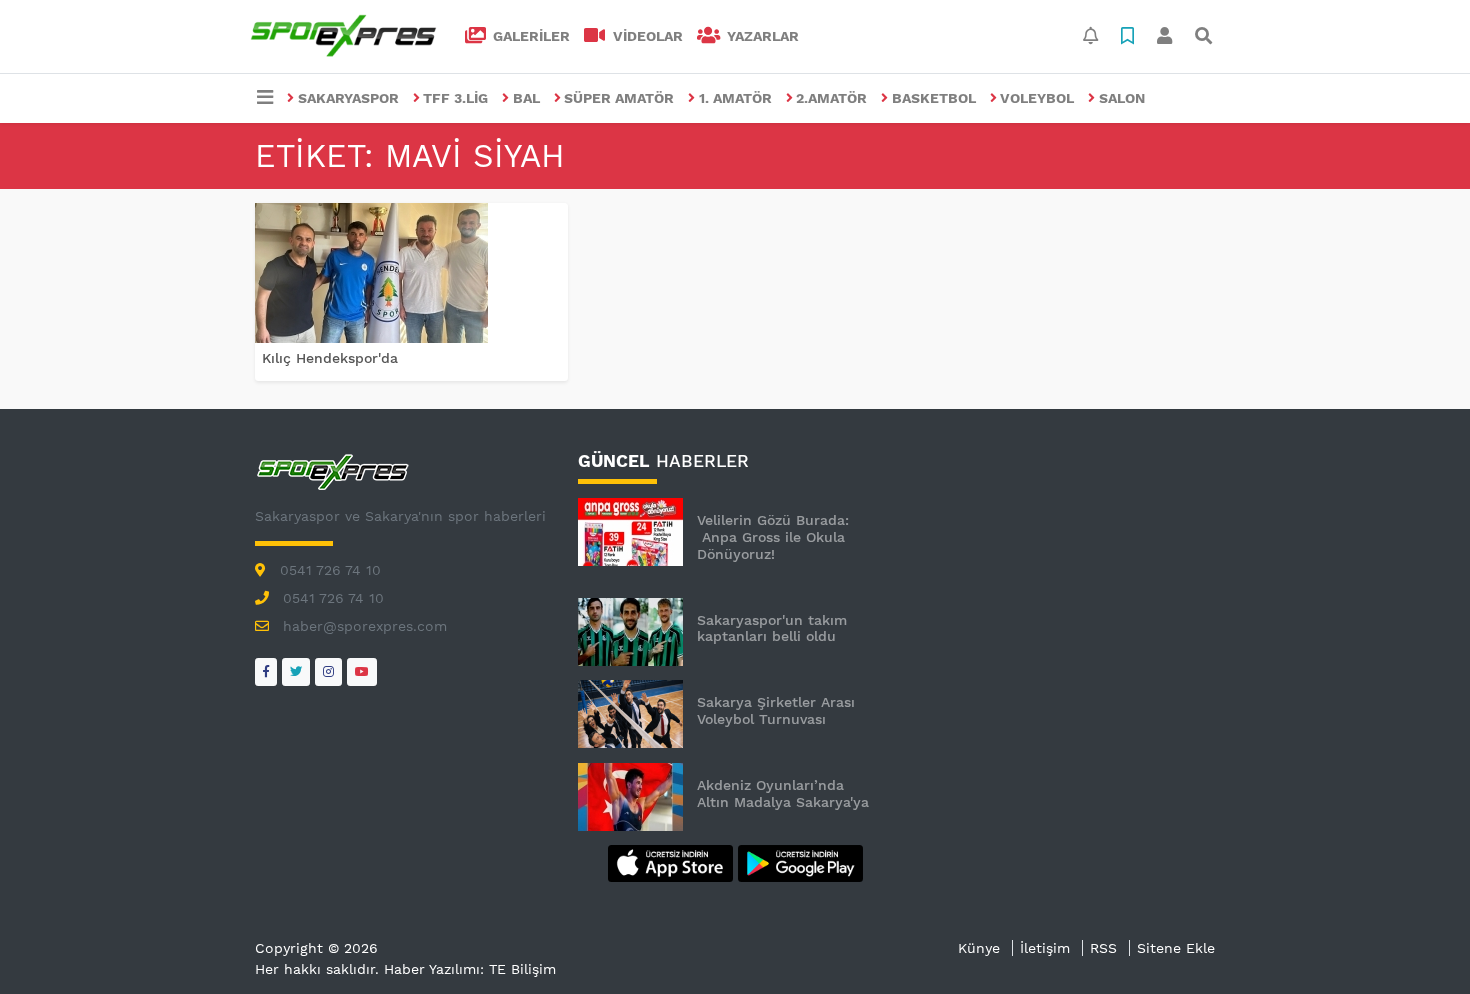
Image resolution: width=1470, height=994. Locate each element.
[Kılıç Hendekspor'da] (411, 273)
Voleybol (1037, 98)
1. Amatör (735, 98)
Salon (1122, 98)
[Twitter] (296, 671)
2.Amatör (831, 98)
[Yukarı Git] (1417, 943)
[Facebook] (266, 671)
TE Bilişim (522, 969)
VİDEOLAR (646, 36)
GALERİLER (529, 36)
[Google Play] (800, 862)
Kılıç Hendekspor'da (330, 358)
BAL (526, 98)
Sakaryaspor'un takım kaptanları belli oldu (772, 628)
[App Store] (673, 862)
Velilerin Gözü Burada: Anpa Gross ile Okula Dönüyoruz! (773, 537)
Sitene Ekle (1176, 948)
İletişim (1045, 948)
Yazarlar (761, 36)
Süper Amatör (619, 98)
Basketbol (934, 98)
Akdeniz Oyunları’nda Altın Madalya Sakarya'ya (783, 793)
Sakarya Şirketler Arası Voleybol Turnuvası (776, 710)
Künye (979, 948)
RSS (1103, 948)
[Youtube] (362, 671)
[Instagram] (328, 671)
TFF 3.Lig (455, 98)
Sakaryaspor (348, 98)
